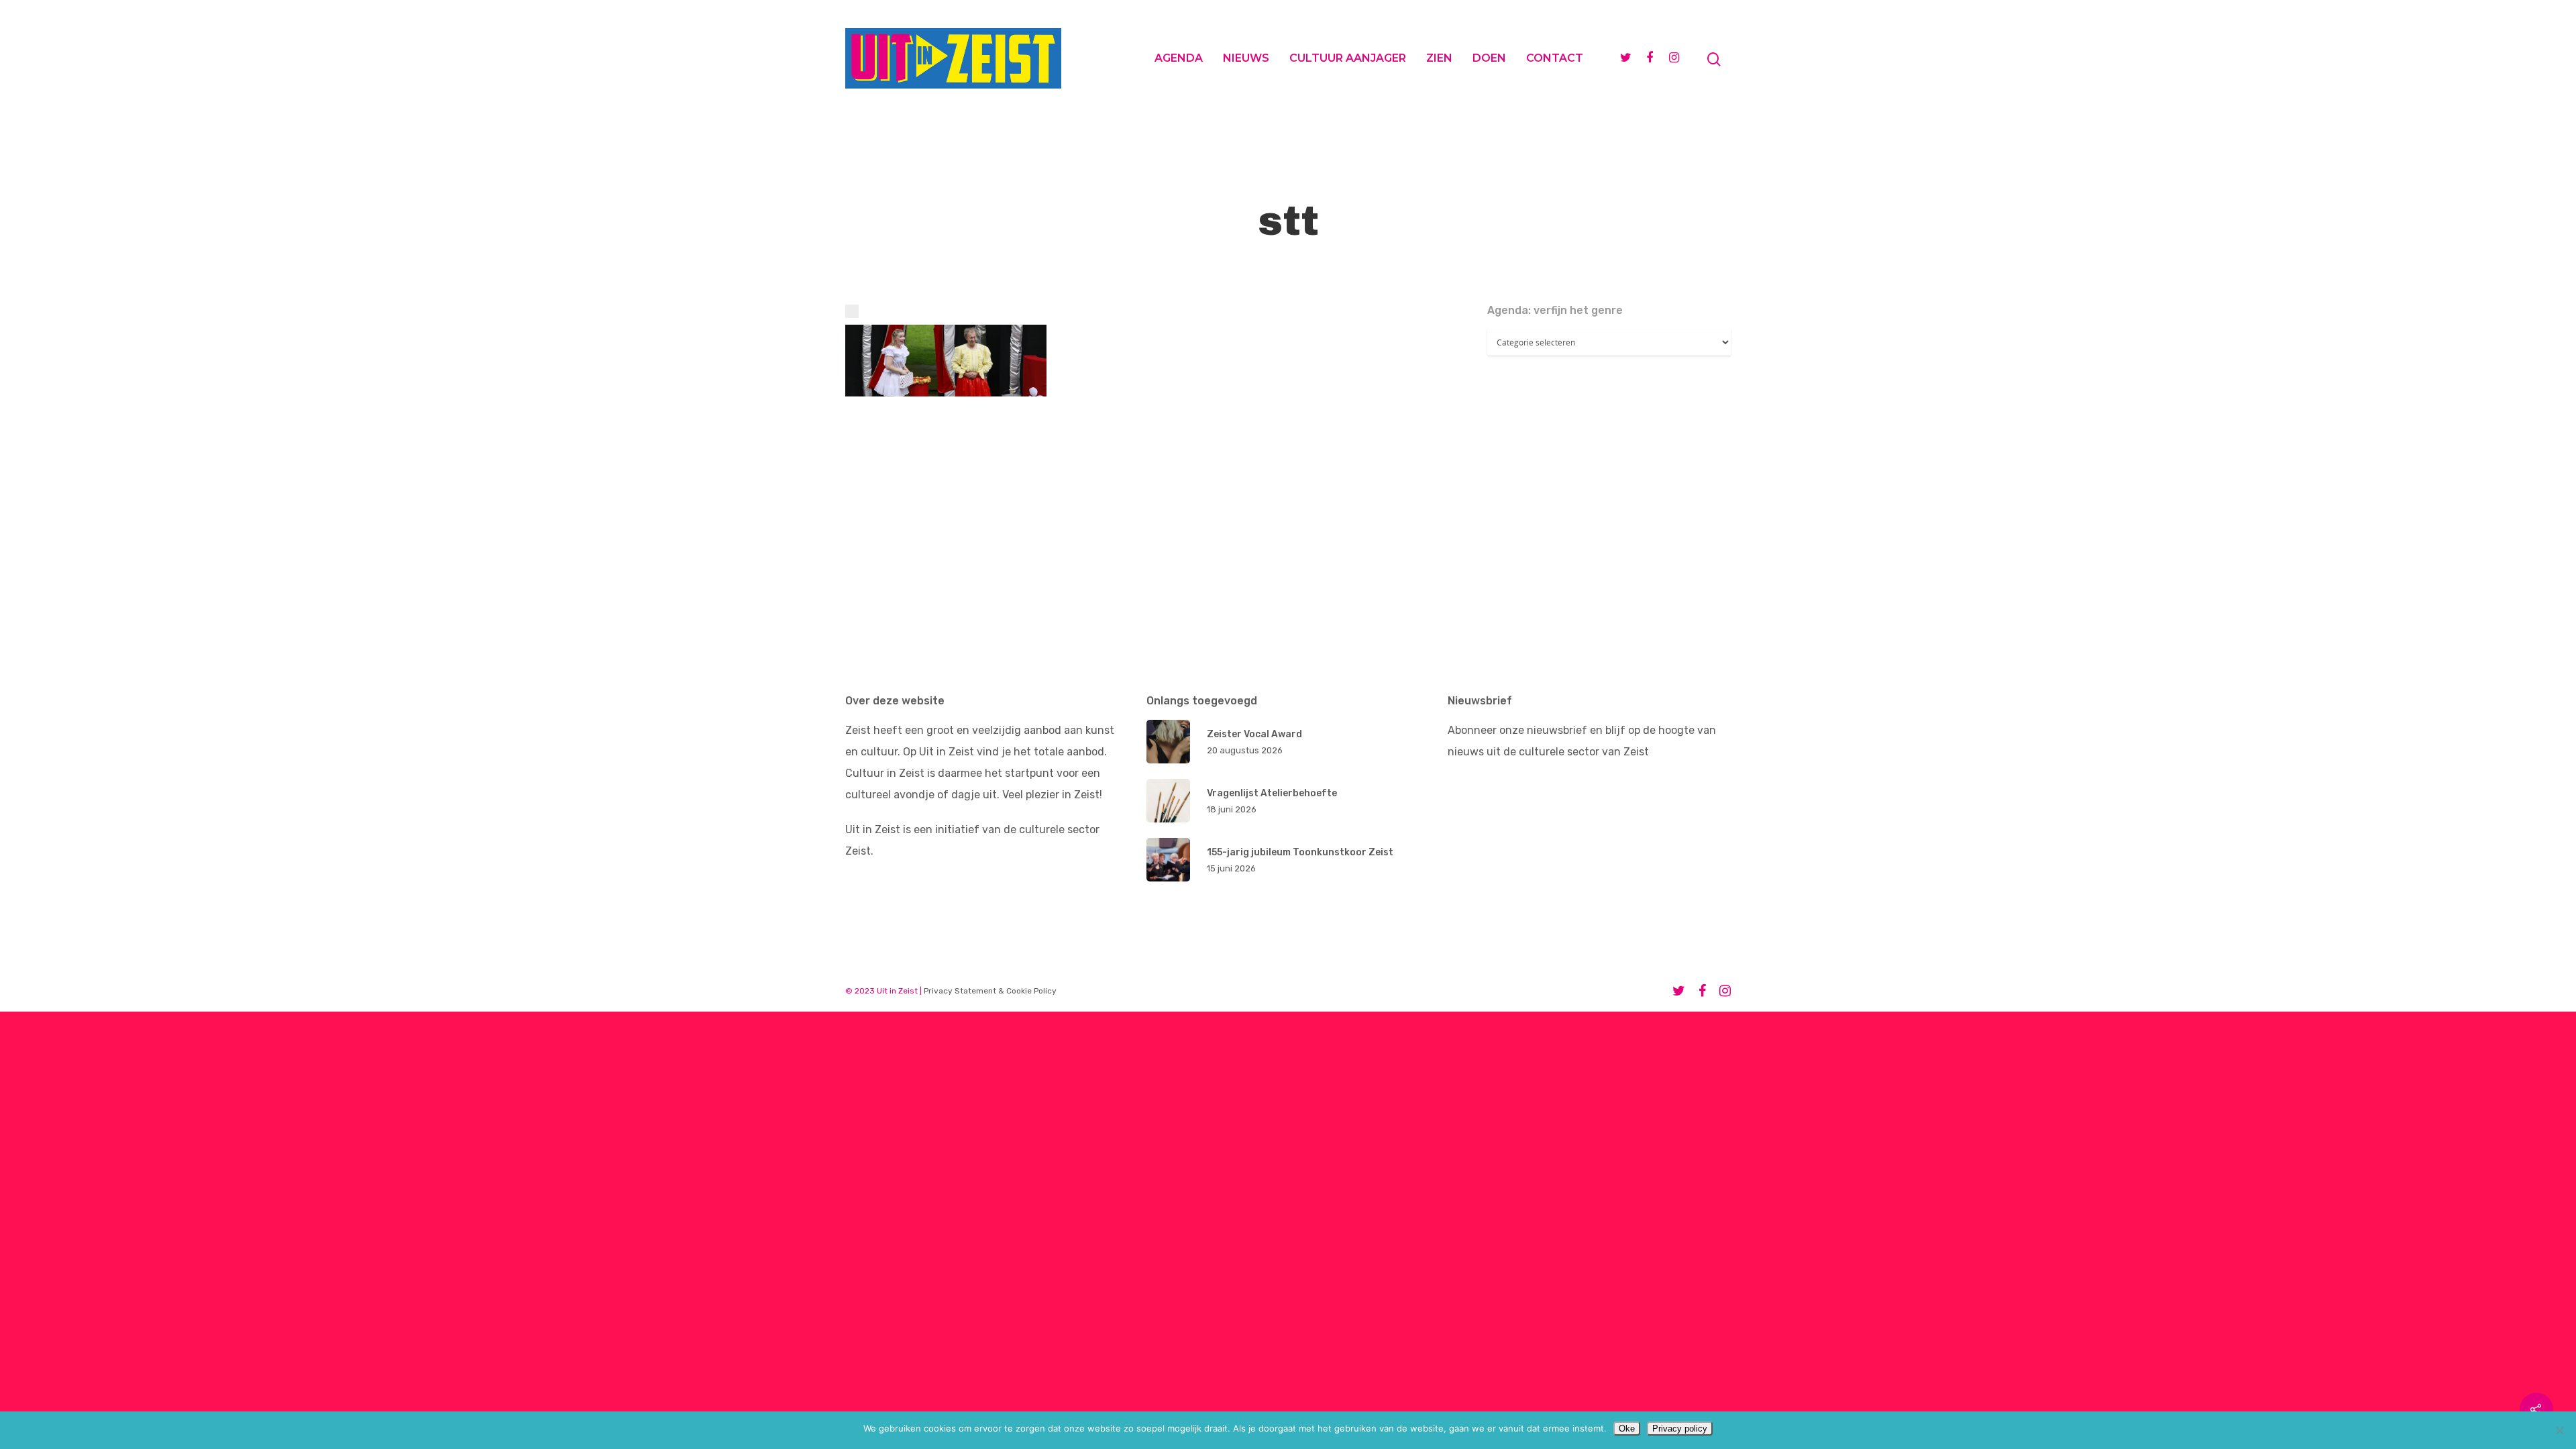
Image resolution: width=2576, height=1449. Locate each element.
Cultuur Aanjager (1348, 58)
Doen (1489, 58)
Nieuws (1246, 58)
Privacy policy (1680, 1429)
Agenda (1179, 58)
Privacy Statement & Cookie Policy (990, 991)
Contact (1555, 58)
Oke (1627, 1429)
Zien (1439, 58)
